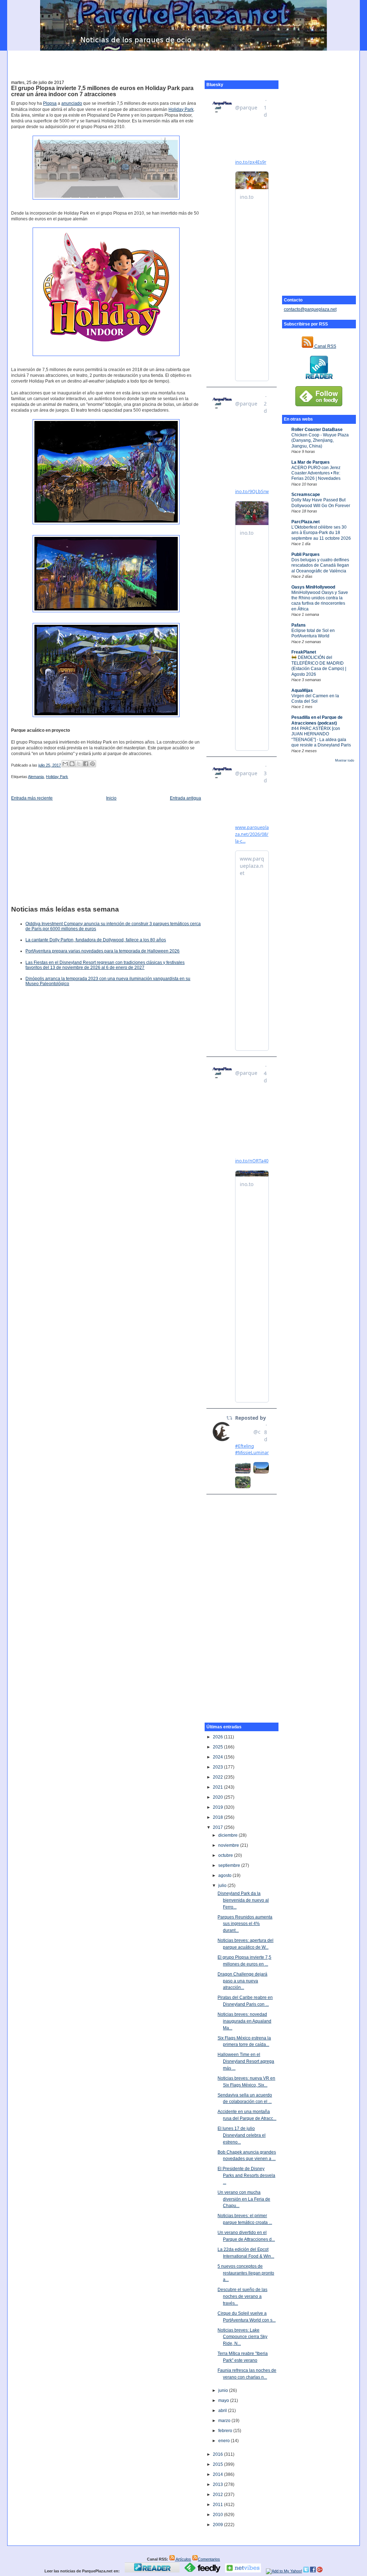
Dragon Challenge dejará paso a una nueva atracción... (242, 1981)
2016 (218, 2454)
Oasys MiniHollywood (313, 587)
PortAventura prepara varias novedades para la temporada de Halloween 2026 (103, 951)
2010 (218, 2515)
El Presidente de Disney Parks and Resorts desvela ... (246, 2175)
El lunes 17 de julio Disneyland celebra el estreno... (242, 2135)
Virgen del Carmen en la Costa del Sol (315, 699)
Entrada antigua (185, 798)
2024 (218, 1757)
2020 (218, 1797)
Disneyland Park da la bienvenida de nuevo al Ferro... (243, 1900)
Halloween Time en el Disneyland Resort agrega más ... (246, 2061)
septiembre (230, 1865)
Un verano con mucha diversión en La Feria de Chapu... (244, 2199)
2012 (218, 2495)
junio (224, 2390)
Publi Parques (306, 554)
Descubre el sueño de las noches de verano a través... (242, 2296)
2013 (218, 2484)
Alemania (36, 777)
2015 (218, 2464)
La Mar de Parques (311, 462)
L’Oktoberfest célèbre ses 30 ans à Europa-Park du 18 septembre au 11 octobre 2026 (321, 533)
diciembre (228, 1835)
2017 (218, 1827)
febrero (226, 2431)
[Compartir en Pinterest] (92, 764)
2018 (218, 1817)
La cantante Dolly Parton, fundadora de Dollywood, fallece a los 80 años (96, 940)
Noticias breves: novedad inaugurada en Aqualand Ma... (244, 2021)
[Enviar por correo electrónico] (65, 764)
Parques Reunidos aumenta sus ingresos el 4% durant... (245, 1924)
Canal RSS (325, 346)
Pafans (299, 625)
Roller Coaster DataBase (317, 430)
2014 (218, 2474)
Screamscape (306, 495)
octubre (226, 1855)
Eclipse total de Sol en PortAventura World (313, 633)
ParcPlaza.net (306, 522)
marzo (225, 2421)
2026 (218, 1737)
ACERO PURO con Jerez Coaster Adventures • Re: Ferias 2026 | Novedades (316, 473)
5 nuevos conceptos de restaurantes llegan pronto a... (246, 2273)
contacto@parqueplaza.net (310, 309)
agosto (225, 1875)
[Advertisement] (183, 61)
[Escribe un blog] (72, 764)
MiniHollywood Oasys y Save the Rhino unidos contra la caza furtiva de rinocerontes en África (320, 601)
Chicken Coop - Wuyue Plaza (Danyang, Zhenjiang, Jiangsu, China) (320, 441)
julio (223, 1886)
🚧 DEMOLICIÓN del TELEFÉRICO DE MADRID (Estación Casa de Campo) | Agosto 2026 (319, 666)
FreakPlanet (304, 652)
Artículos (183, 2559)
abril (223, 2411)
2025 (218, 1747)
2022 (218, 1777)
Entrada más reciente (32, 798)
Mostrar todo (345, 760)
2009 (218, 2525)
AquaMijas (302, 690)
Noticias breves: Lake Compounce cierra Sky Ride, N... (242, 2337)
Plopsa (50, 103)
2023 (218, 1767)
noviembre (229, 1845)
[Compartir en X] (79, 764)
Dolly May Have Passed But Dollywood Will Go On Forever (321, 503)
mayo (224, 2401)
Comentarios (209, 2559)
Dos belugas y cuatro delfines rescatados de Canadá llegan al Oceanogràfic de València (320, 565)
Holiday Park (181, 109)
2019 (218, 1807)
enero (225, 2441)
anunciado (72, 103)
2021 (218, 1787)
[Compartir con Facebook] (86, 764)
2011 (218, 2505)
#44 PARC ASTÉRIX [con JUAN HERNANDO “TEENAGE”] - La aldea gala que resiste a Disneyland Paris (321, 737)
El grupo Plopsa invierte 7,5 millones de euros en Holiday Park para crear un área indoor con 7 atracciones (102, 91)
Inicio (111, 798)
